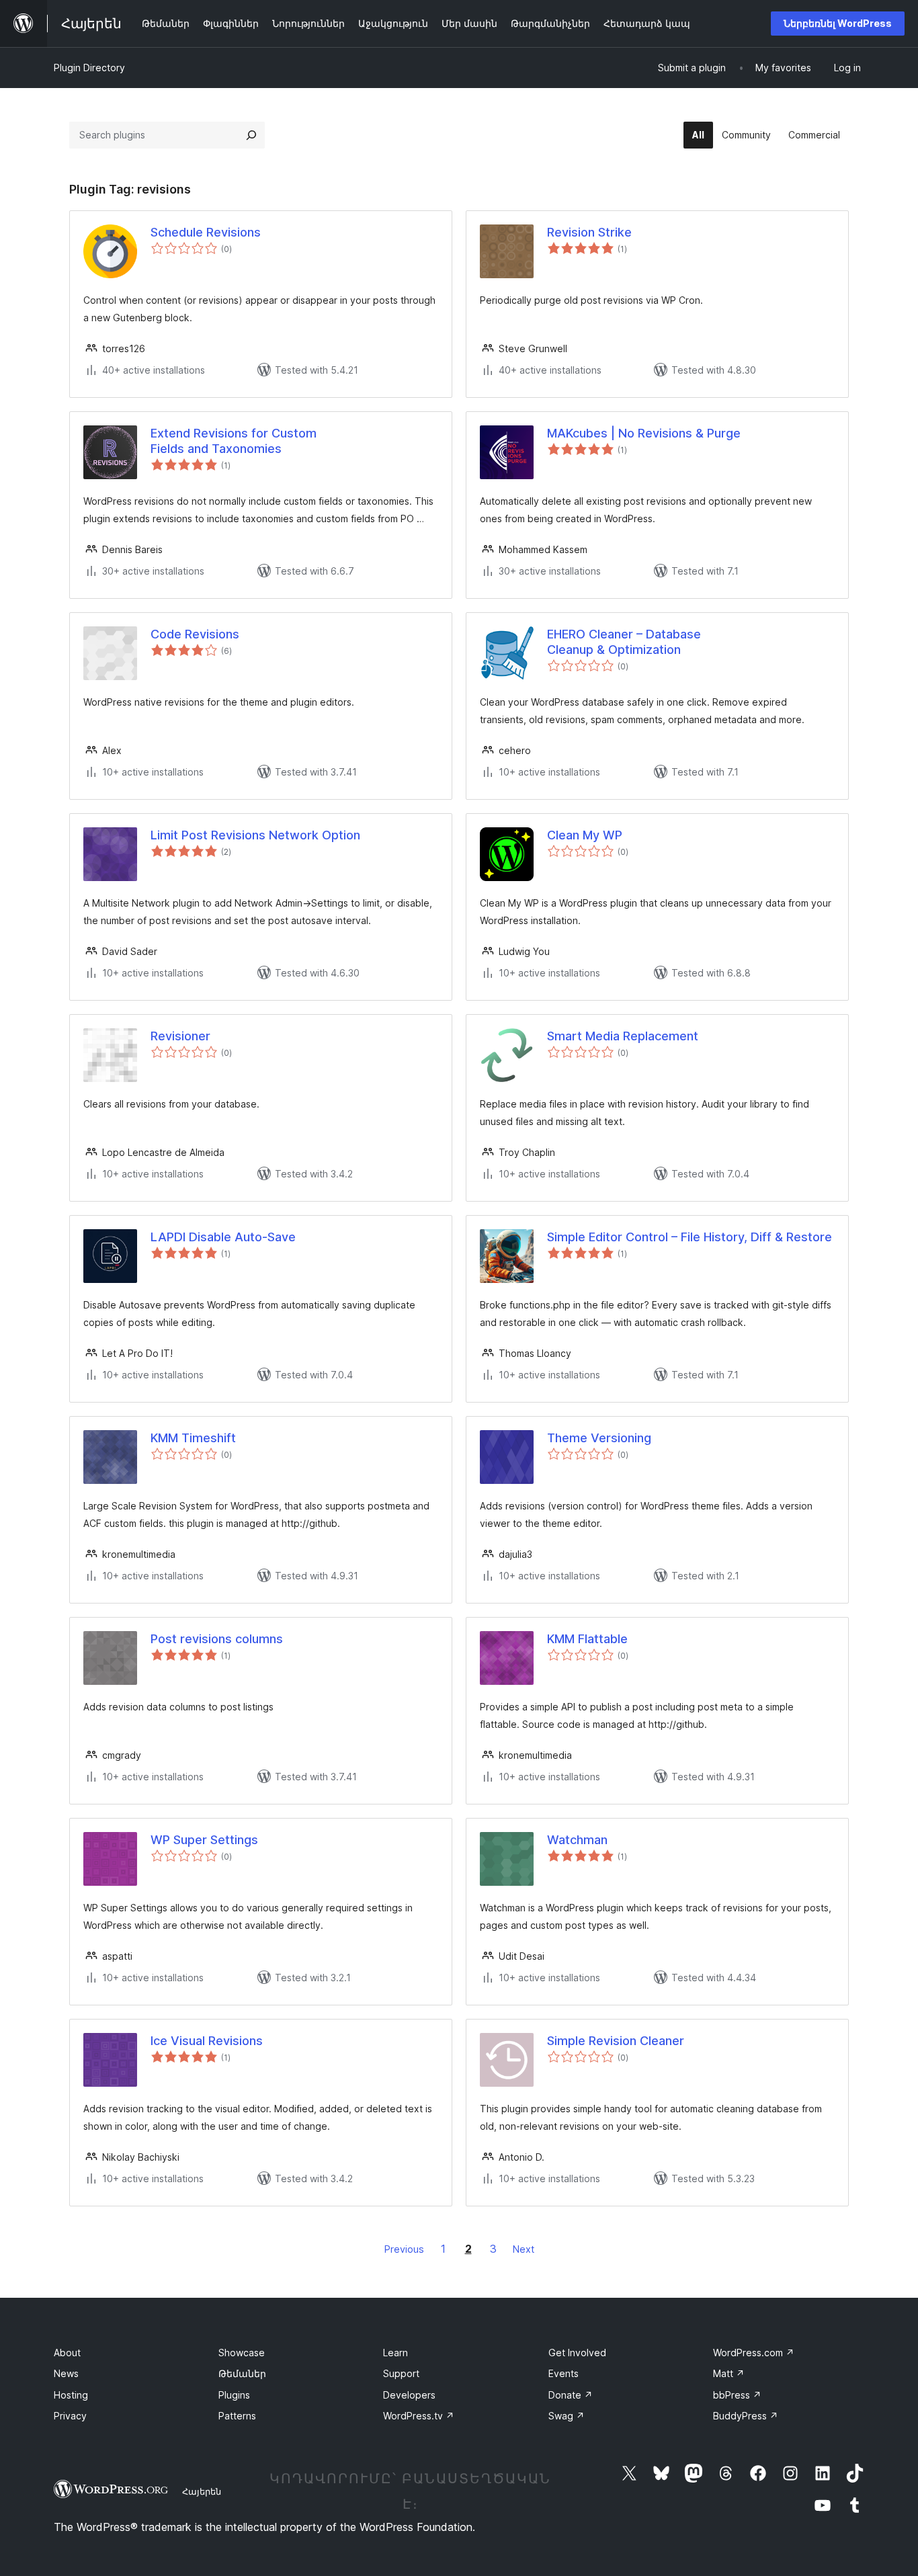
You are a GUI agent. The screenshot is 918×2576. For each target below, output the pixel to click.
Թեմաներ (242, 2373)
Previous (404, 2249)
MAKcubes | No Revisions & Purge (644, 433)
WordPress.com (754, 2353)
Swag (567, 2416)
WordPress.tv (419, 2416)
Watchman (577, 1840)
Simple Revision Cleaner (616, 2041)
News (66, 2373)
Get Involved (577, 2353)
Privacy (70, 2416)
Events (564, 2373)
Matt (729, 2373)
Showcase (242, 2353)
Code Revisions (195, 634)
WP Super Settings (204, 1840)
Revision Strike (589, 232)
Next (524, 2249)
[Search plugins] (251, 135)
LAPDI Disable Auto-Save (223, 1237)
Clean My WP (585, 835)
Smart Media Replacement (623, 1036)
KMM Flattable (587, 1639)
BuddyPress (746, 2416)
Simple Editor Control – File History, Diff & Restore (690, 1237)
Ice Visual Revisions (207, 2041)
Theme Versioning (599, 1438)
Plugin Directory (89, 68)
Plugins (234, 2395)
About (67, 2353)
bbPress (737, 2395)
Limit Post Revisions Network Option (255, 835)
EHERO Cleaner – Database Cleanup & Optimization (624, 642)
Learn (395, 2353)
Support (401, 2373)
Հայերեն (202, 2491)
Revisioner (180, 1036)
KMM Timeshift (193, 1438)
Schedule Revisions (206, 232)
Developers (409, 2395)
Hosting (71, 2395)
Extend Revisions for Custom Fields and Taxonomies (234, 441)
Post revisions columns (217, 1639)
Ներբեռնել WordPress (838, 23)
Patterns (237, 2416)
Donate (571, 2395)
